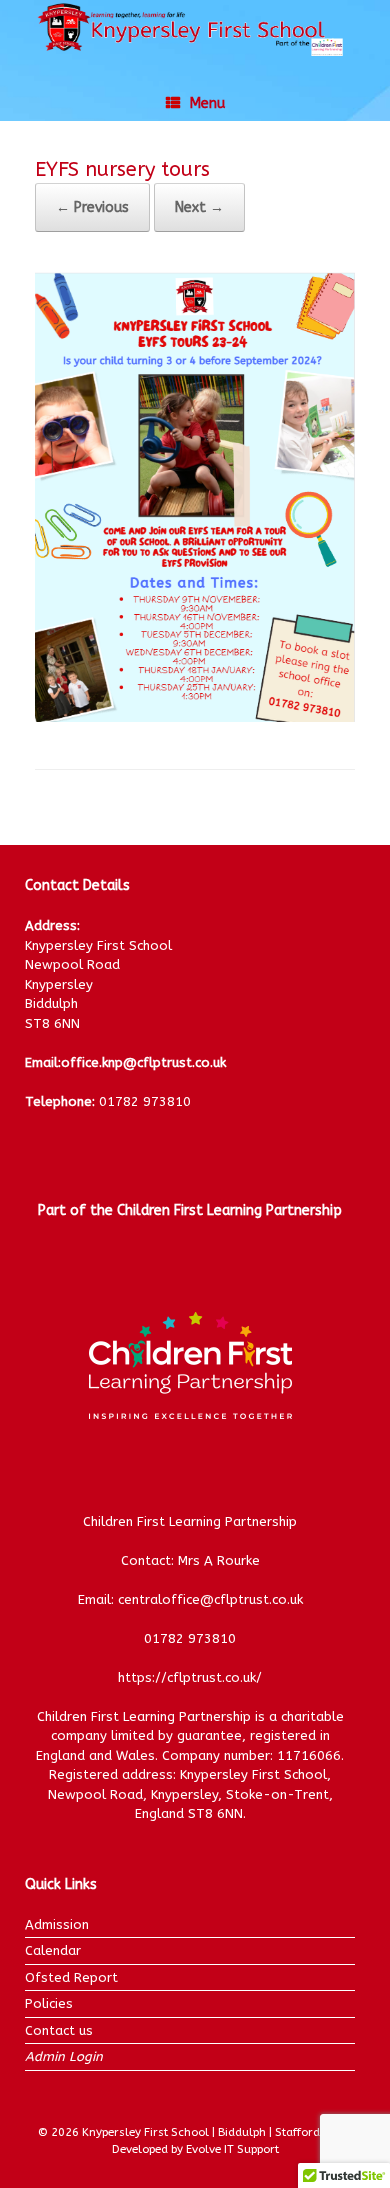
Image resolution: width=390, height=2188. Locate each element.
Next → (199, 207)
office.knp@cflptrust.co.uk (143, 1062)
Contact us (59, 2030)
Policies (49, 2003)
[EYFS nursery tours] (195, 717)
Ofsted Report (71, 1977)
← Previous (92, 207)
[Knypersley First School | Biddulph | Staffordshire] (195, 28)
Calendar (53, 1950)
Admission (57, 1924)
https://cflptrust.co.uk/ (190, 1677)
